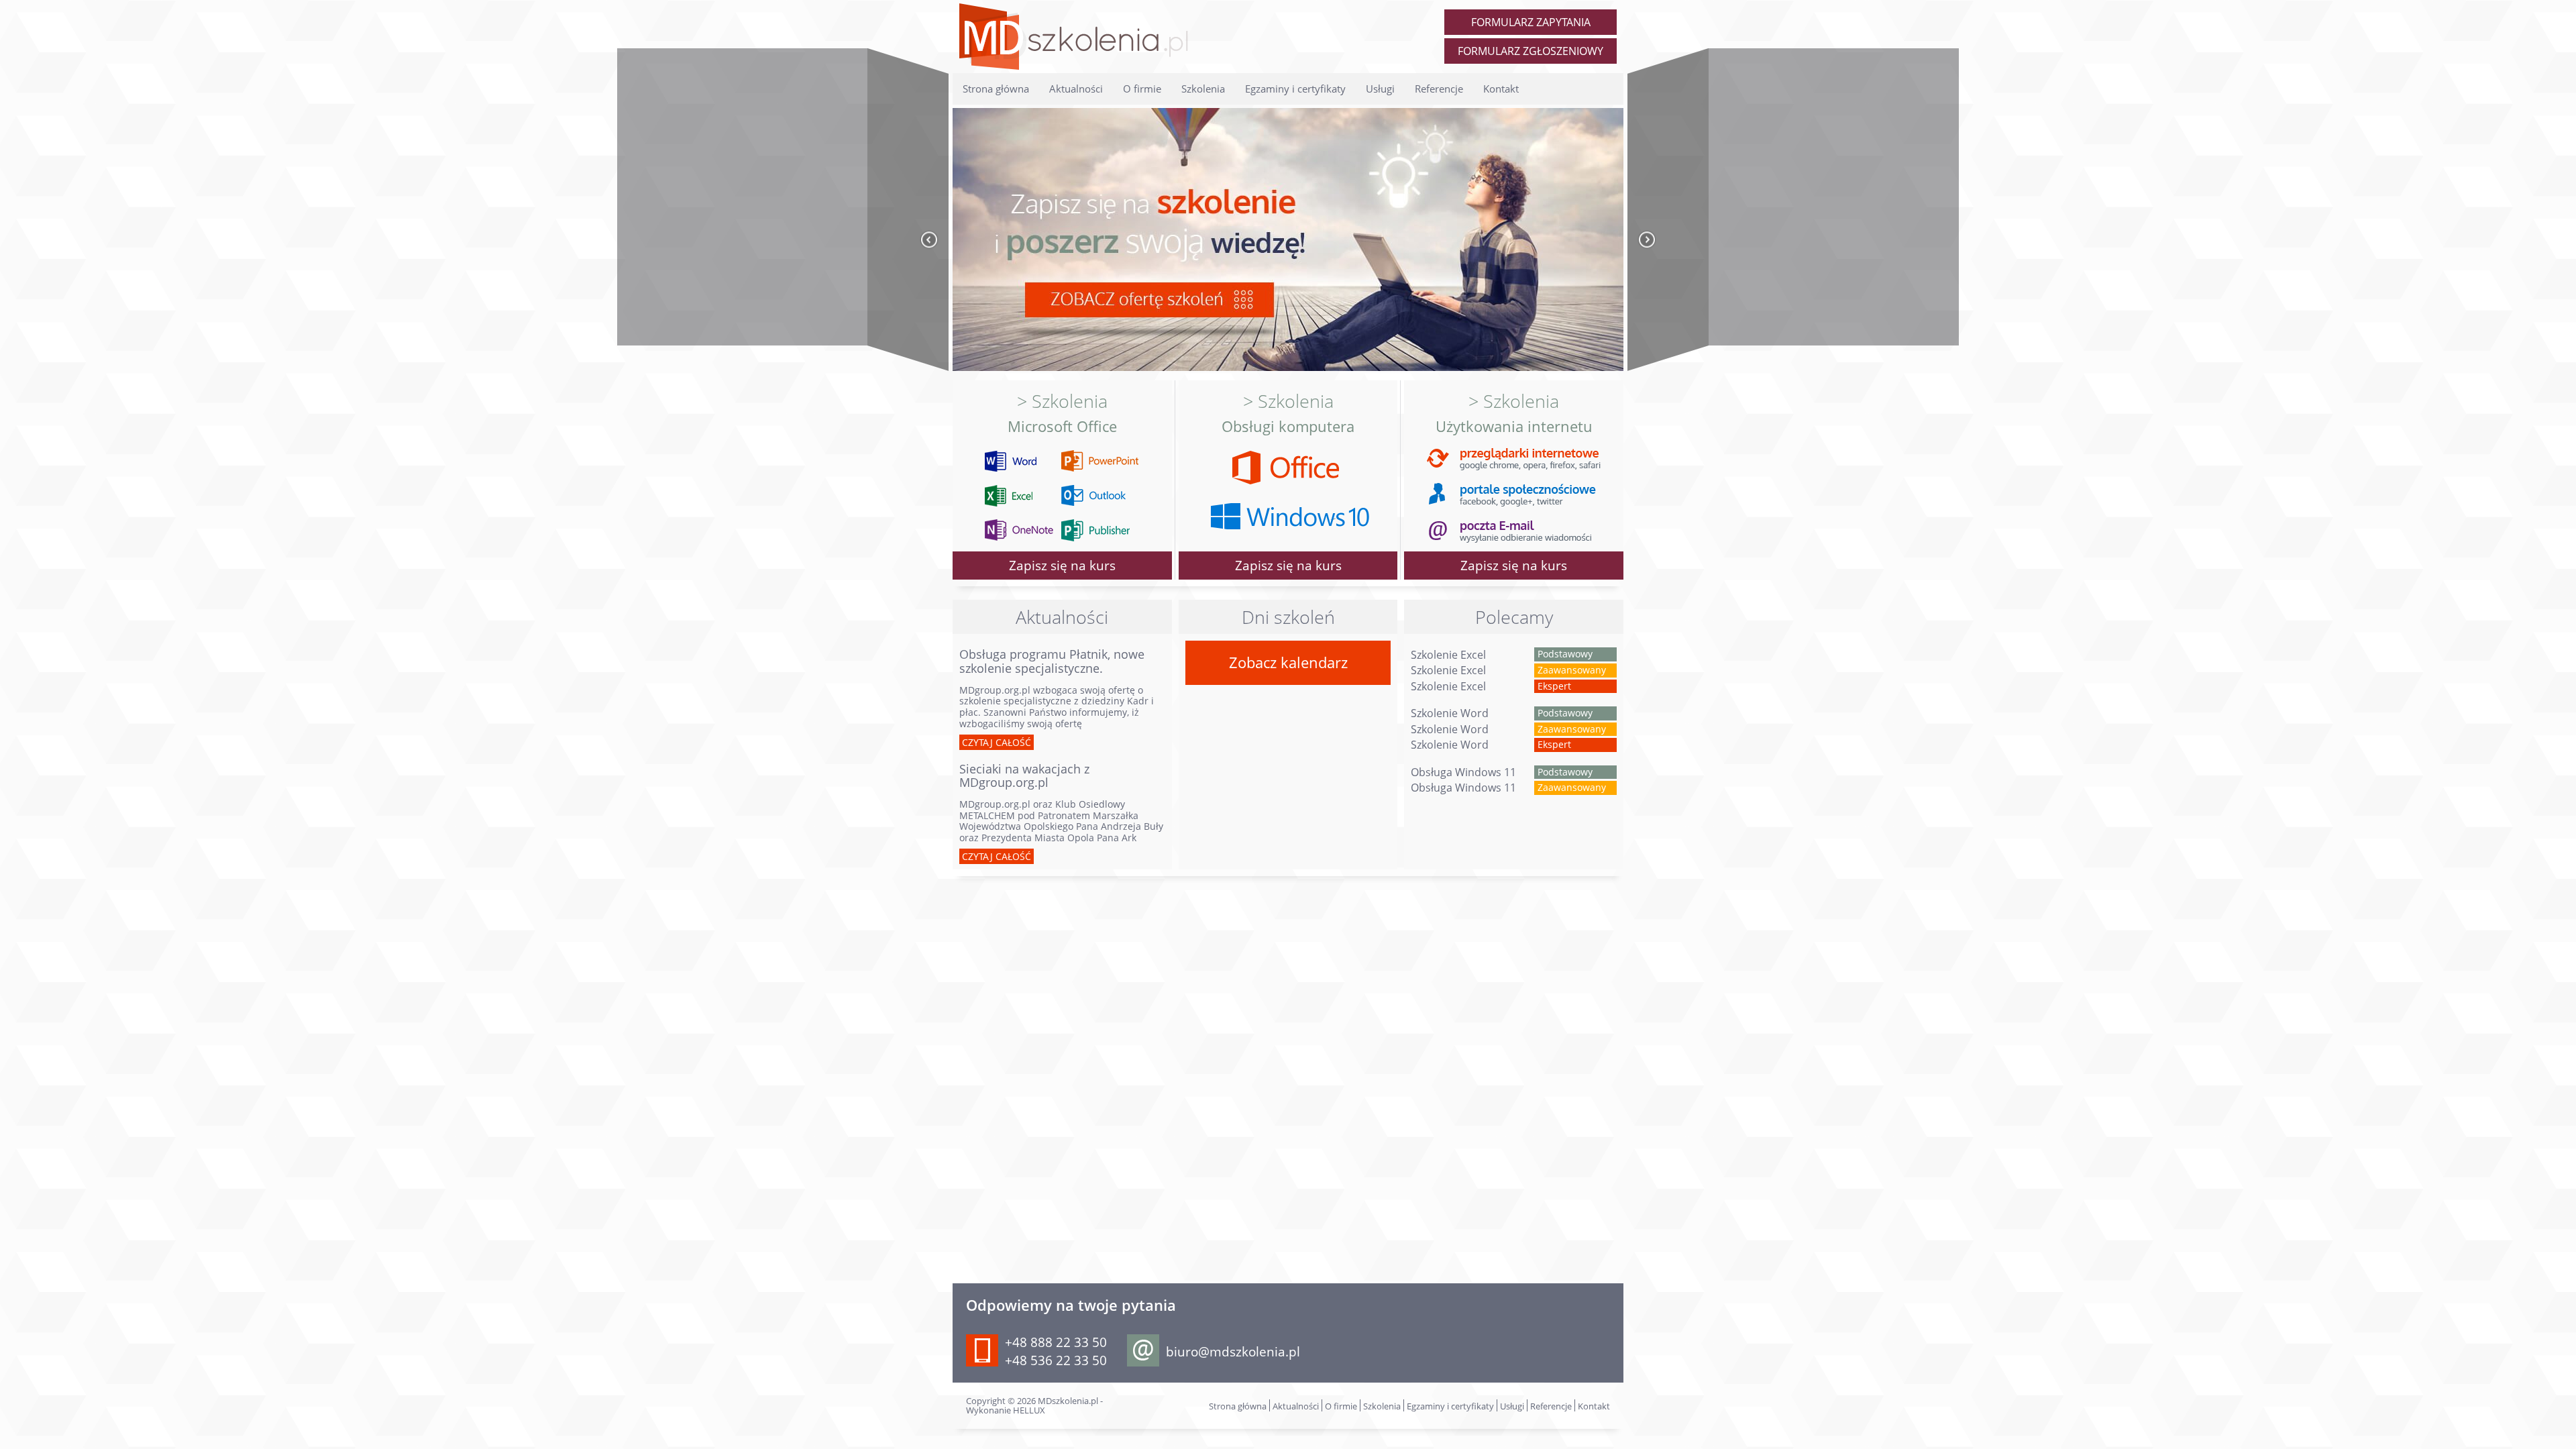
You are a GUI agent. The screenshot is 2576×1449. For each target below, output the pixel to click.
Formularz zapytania (1531, 22)
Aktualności (1076, 89)
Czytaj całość (997, 742)
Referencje (1439, 89)
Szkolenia (1203, 89)
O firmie (1142, 89)
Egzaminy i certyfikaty (1295, 89)
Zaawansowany (1572, 670)
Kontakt (1501, 89)
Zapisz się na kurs (1514, 565)
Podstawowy (1565, 654)
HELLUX (1029, 1410)
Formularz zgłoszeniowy (1531, 51)
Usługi (1380, 89)
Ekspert (1554, 686)
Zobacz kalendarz (1288, 662)
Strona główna (996, 89)
